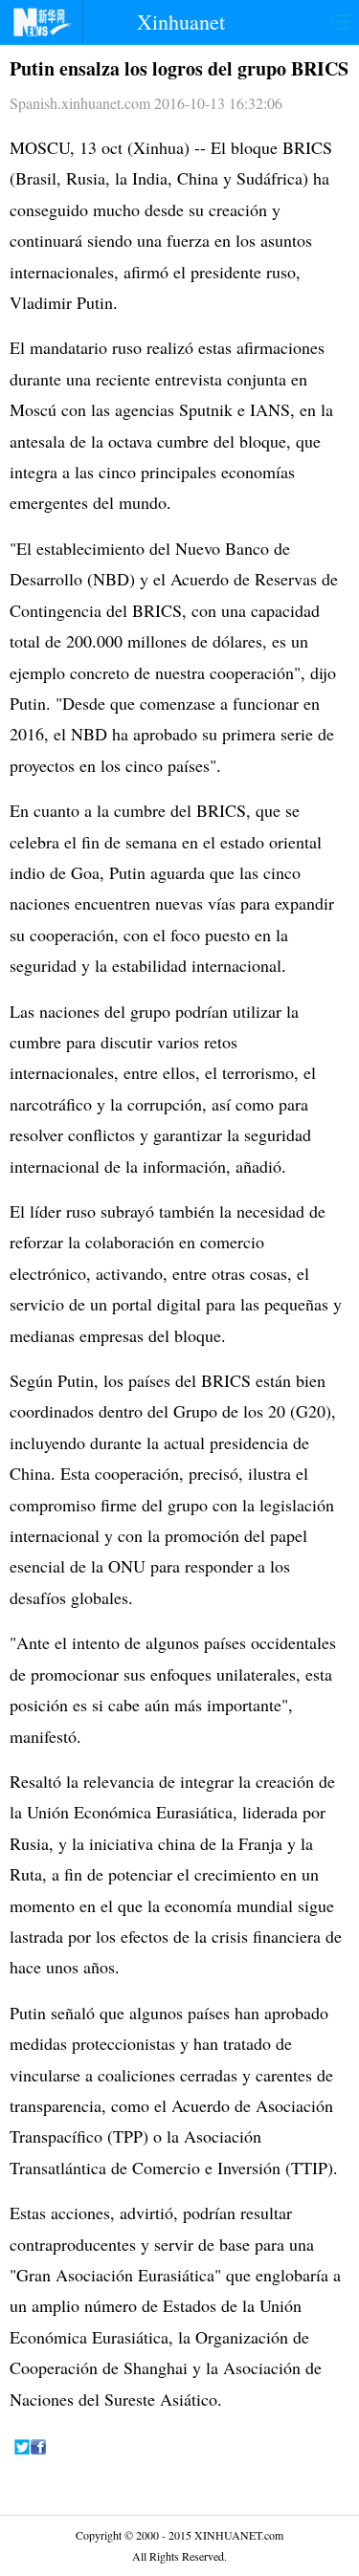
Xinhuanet (181, 22)
